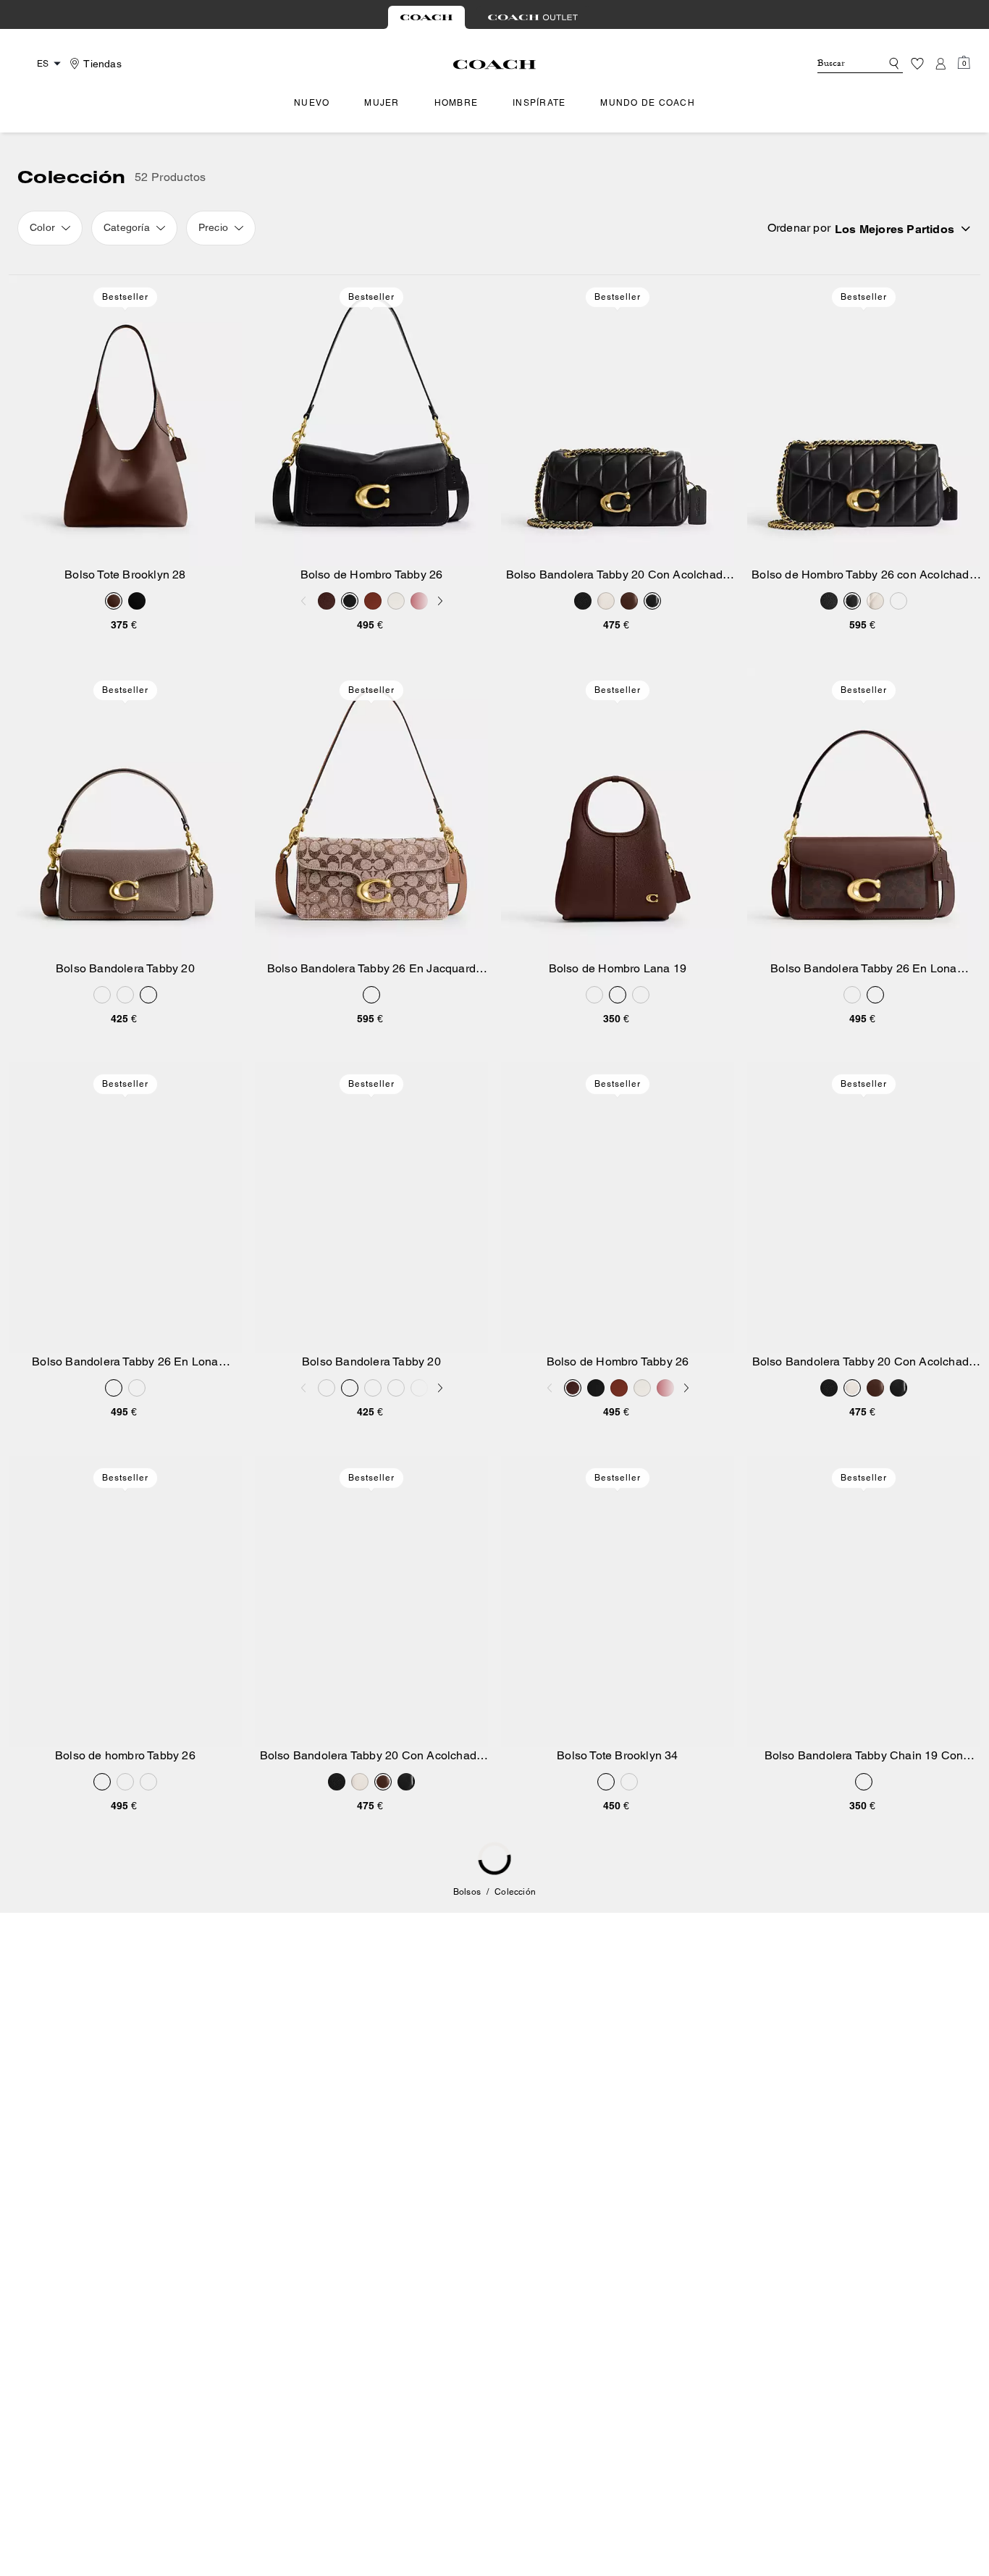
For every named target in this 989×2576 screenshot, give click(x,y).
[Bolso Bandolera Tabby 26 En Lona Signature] (864, 814)
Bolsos (467, 1892)
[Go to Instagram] (653, 2312)
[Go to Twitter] (720, 2312)
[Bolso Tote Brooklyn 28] (125, 421)
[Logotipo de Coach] (495, 64)
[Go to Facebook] (686, 2312)
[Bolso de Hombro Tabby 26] (371, 421)
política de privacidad (888, 2277)
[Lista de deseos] (917, 64)
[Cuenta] (940, 64)
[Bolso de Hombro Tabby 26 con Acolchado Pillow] (864, 421)
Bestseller (125, 297)
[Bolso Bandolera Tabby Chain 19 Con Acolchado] (864, 1601)
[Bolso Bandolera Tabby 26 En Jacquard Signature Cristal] (371, 814)
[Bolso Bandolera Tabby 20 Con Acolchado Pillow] (618, 421)
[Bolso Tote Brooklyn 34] (618, 1601)
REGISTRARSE (900, 2134)
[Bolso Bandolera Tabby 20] (125, 814)
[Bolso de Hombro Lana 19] (618, 814)
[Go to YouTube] (786, 2312)
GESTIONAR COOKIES (425, 2442)
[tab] (426, 17)
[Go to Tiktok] (753, 2312)
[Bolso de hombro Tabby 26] (125, 1601)
